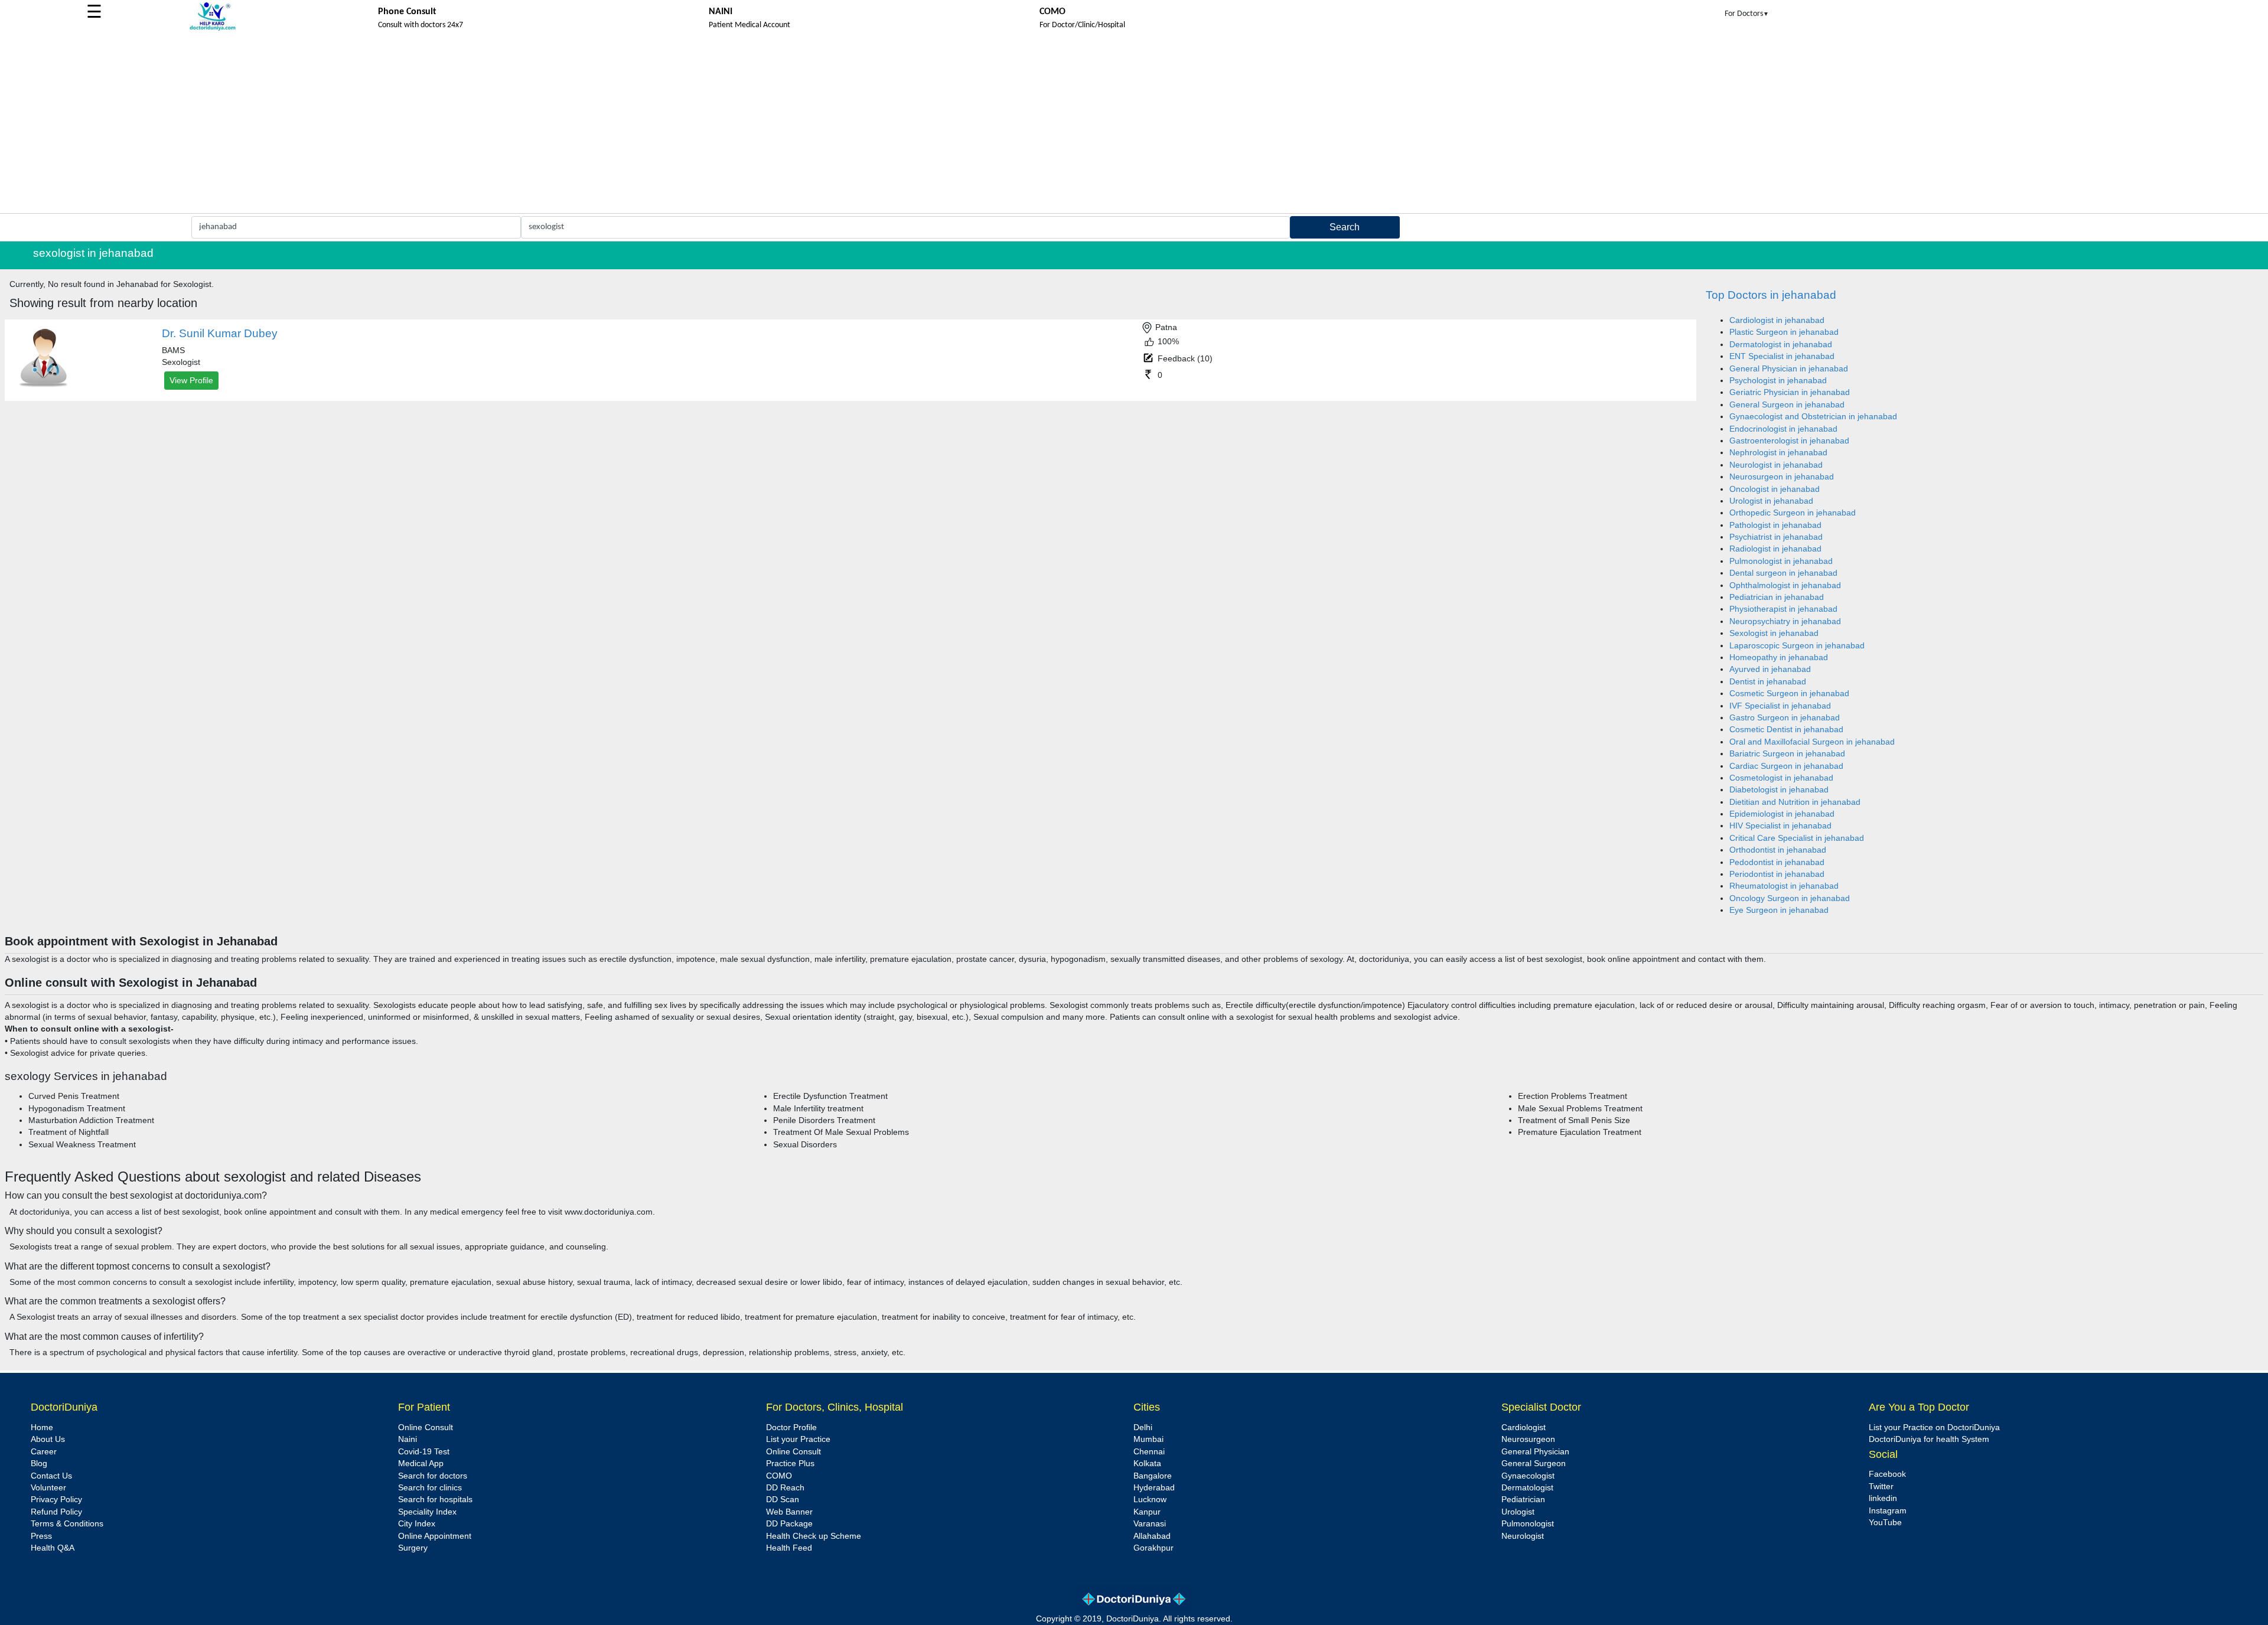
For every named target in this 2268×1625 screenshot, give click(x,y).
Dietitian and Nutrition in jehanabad (1795, 802)
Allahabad (1152, 1536)
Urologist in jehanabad (1771, 501)
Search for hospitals (435, 1500)
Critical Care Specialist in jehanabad (1797, 838)
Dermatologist (1527, 1488)
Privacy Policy (56, 1500)
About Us (48, 1439)
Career (44, 1452)
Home (42, 1427)
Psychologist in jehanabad (1778, 381)
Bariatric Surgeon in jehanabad (1787, 754)
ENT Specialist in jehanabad (1782, 356)
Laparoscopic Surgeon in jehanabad (1797, 646)
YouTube (1885, 1523)
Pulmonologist (1528, 1524)
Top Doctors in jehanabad (1771, 295)
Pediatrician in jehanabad (1777, 597)
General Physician (1535, 1452)
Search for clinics (430, 1488)
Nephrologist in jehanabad (1778, 453)
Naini (408, 1439)
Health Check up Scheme (814, 1536)
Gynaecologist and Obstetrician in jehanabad (1813, 417)
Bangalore (1153, 1476)
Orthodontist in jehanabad (1778, 850)
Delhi (1143, 1427)
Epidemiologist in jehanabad (1782, 814)
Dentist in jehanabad (1768, 682)
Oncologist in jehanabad (1775, 489)
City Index (417, 1524)
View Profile (191, 380)
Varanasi (1150, 1524)
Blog (39, 1464)
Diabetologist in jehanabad (1779, 790)
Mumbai (1148, 1439)
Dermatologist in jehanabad (1781, 345)
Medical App (421, 1464)
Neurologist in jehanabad (1776, 465)
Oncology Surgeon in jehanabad (1790, 898)
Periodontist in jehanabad (1777, 874)
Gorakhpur (1153, 1548)
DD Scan (783, 1500)
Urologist (1518, 1512)
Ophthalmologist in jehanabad (1785, 585)
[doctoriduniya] (213, 29)
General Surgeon (1534, 1464)
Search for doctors (433, 1476)
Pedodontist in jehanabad (1777, 862)
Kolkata (1147, 1464)
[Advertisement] (1134, 125)
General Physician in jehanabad (1789, 369)
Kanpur (1147, 1512)
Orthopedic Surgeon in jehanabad (1793, 513)
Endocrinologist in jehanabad (1783, 429)
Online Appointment (435, 1536)
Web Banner (789, 1512)
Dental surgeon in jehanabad (1783, 573)
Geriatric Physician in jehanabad (1790, 392)
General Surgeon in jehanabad (1787, 405)
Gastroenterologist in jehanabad (1789, 441)
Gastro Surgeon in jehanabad (1785, 718)
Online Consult (426, 1427)
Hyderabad (1154, 1488)
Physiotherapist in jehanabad (1783, 609)
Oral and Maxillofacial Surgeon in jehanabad (1812, 742)
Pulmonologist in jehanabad (1781, 561)
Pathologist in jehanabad (1775, 525)
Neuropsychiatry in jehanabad (1785, 621)
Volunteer (48, 1488)
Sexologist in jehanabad (1774, 633)
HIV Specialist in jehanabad (1780, 826)
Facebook (1887, 1474)
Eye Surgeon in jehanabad (1779, 910)
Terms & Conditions (67, 1524)
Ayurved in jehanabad (1770, 669)
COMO (779, 1476)
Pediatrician (1523, 1500)
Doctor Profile (791, 1427)
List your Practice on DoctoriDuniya (1934, 1427)
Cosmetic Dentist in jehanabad (1786, 730)
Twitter (1881, 1487)
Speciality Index (427, 1512)
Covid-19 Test (424, 1452)
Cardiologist (1524, 1427)
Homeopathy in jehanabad (1779, 657)
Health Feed (789, 1548)
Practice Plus (790, 1464)
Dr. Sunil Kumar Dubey (220, 333)
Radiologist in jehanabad (1775, 549)
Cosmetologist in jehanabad (1781, 778)
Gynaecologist (1528, 1476)
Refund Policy (56, 1512)
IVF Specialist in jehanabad (1780, 706)
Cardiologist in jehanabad (1777, 320)
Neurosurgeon (1528, 1439)
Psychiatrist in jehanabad (1776, 537)
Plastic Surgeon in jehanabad (1784, 332)
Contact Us (51, 1476)
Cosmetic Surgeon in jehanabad (1789, 694)
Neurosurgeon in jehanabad (1782, 477)
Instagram (1888, 1511)
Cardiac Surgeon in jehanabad (1786, 766)
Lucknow (1150, 1500)
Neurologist (1523, 1536)
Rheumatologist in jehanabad (1784, 886)
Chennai (1149, 1452)
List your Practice (798, 1439)
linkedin (1883, 1498)
